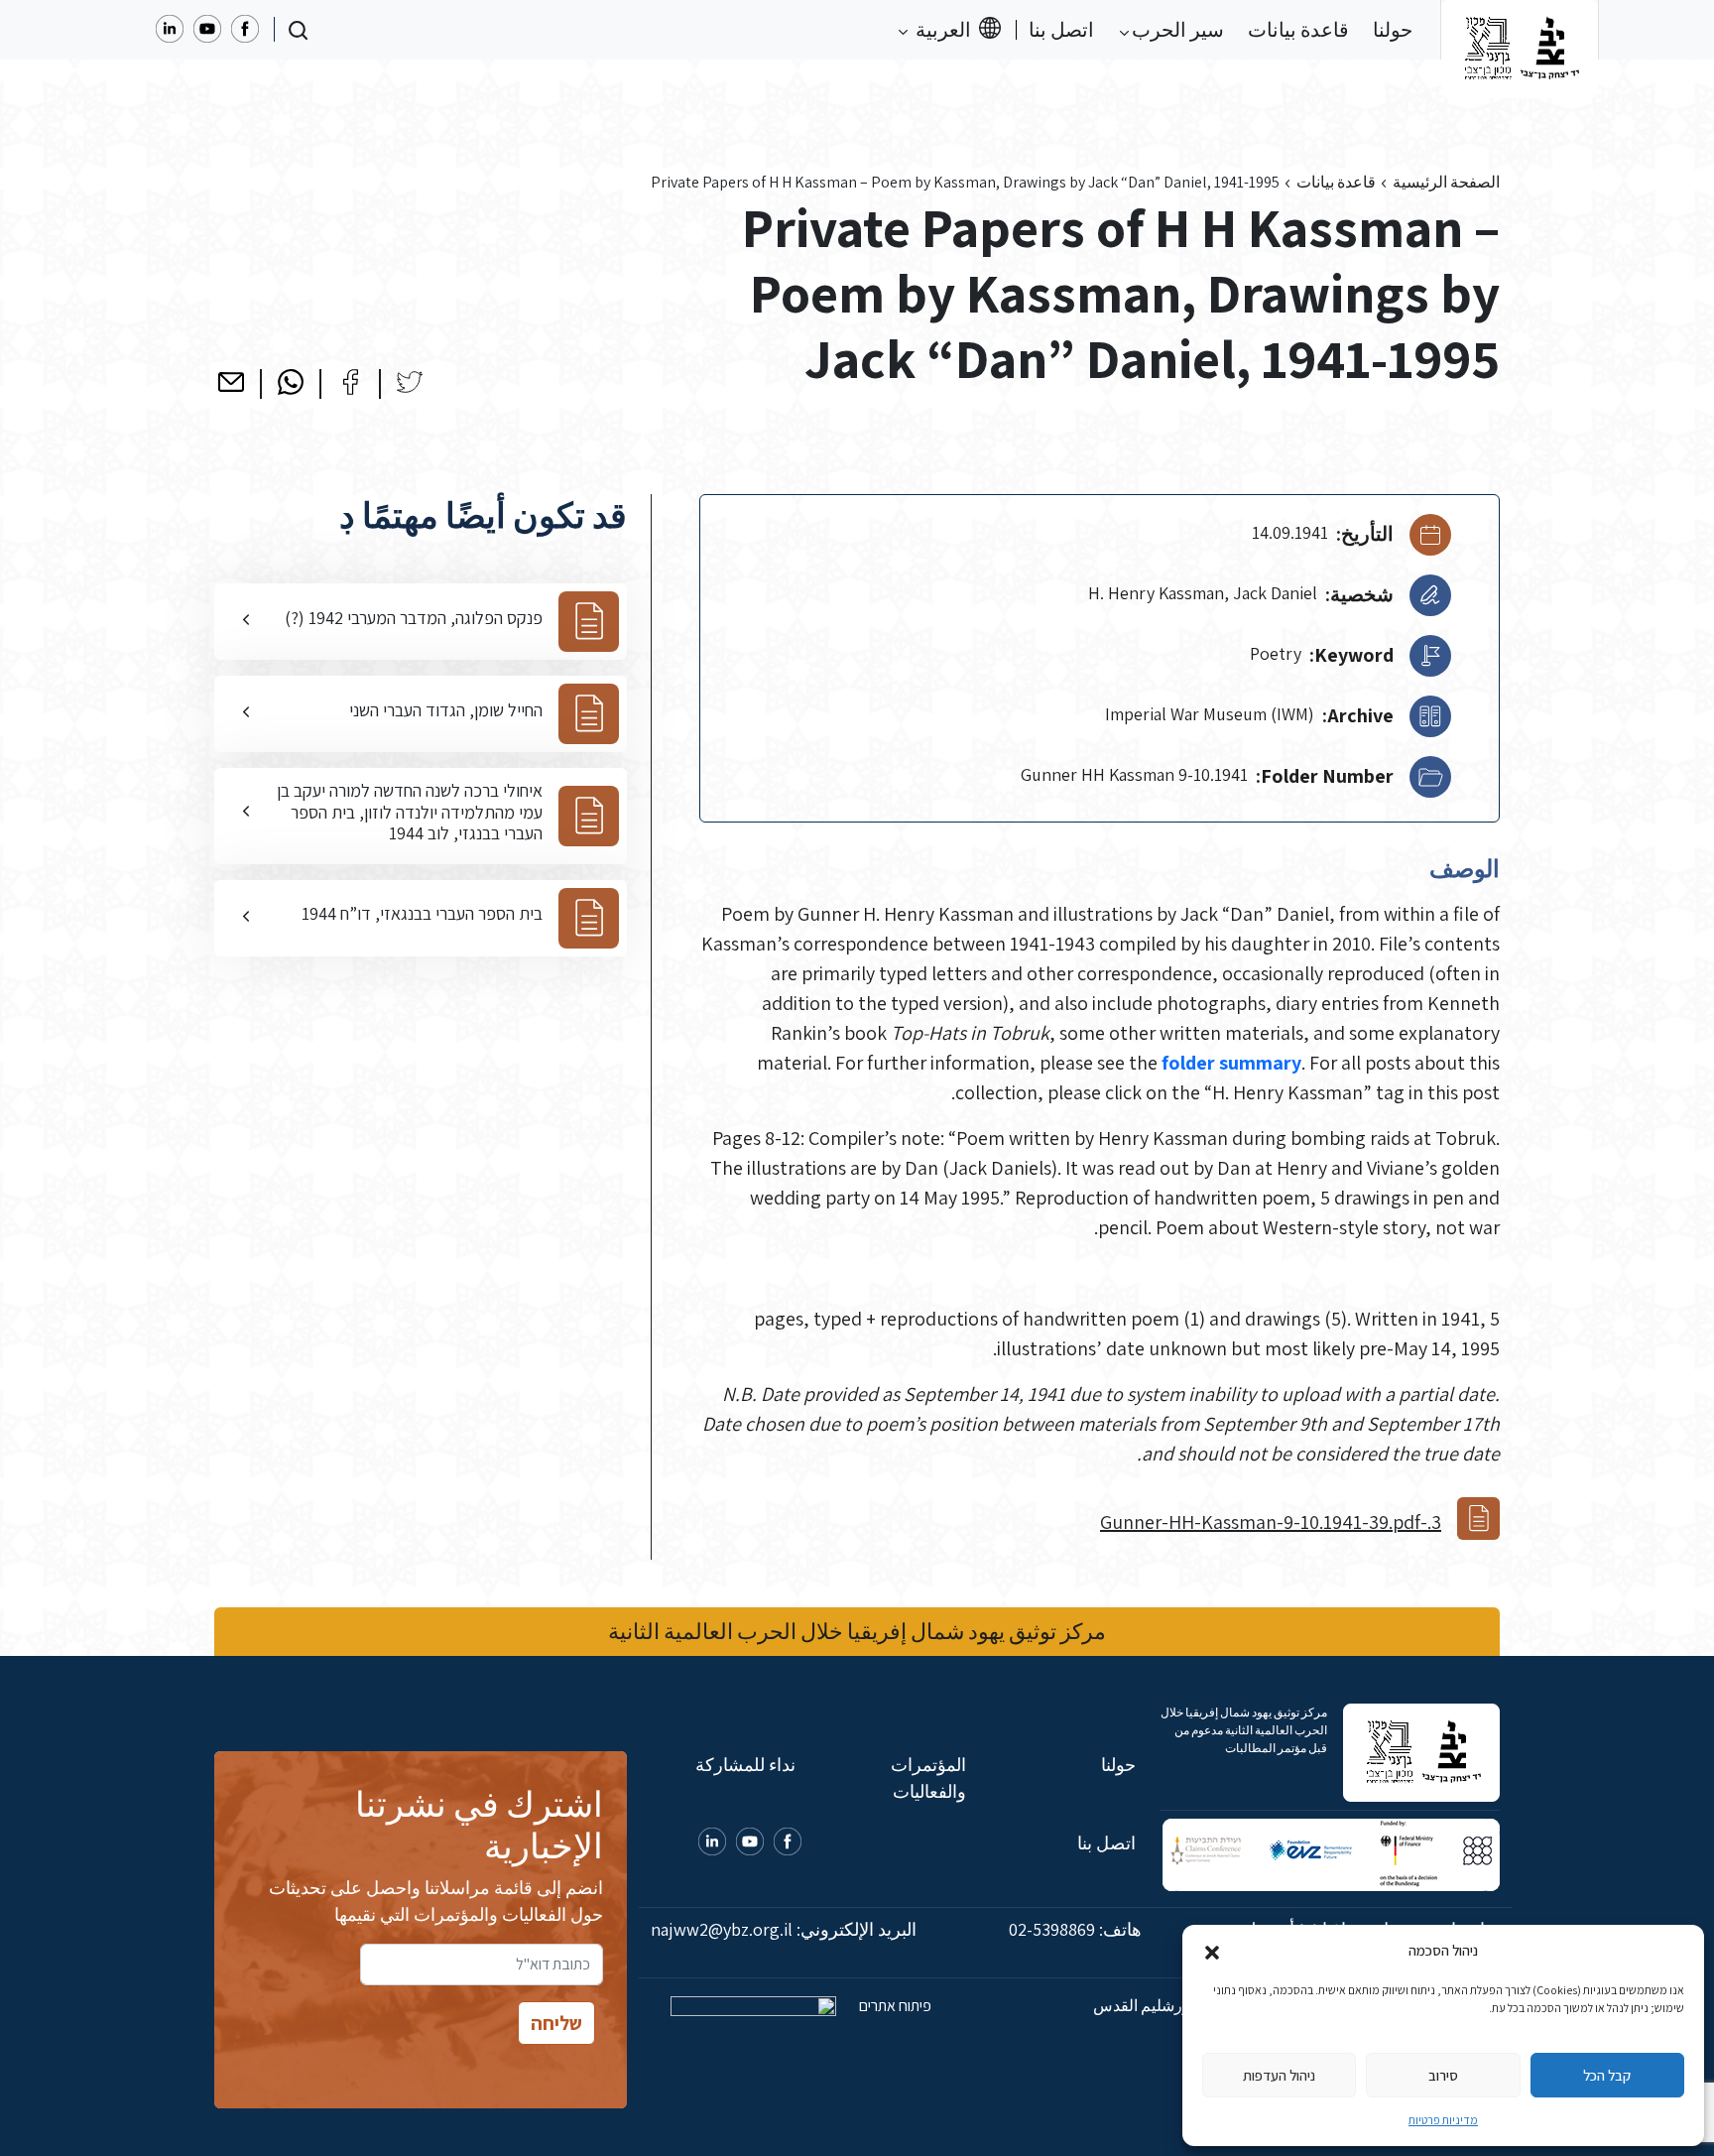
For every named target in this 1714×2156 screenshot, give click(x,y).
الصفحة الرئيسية (1446, 182)
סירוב (1443, 2075)
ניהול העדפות (1279, 2075)
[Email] (231, 382)
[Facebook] (350, 382)
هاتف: (1075, 1929)
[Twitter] (410, 382)
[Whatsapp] (291, 382)
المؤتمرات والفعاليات (928, 1778)
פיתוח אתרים (894, 2006)
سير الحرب (1176, 30)
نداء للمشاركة (745, 1765)
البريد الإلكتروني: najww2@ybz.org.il (784, 1929)
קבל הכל (1607, 2075)
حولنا (1393, 30)
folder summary (1231, 1063)
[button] (1212, 1951)
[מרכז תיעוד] (1520, 30)
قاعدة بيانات (1298, 30)
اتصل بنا (1061, 30)
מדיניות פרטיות (1443, 2120)
